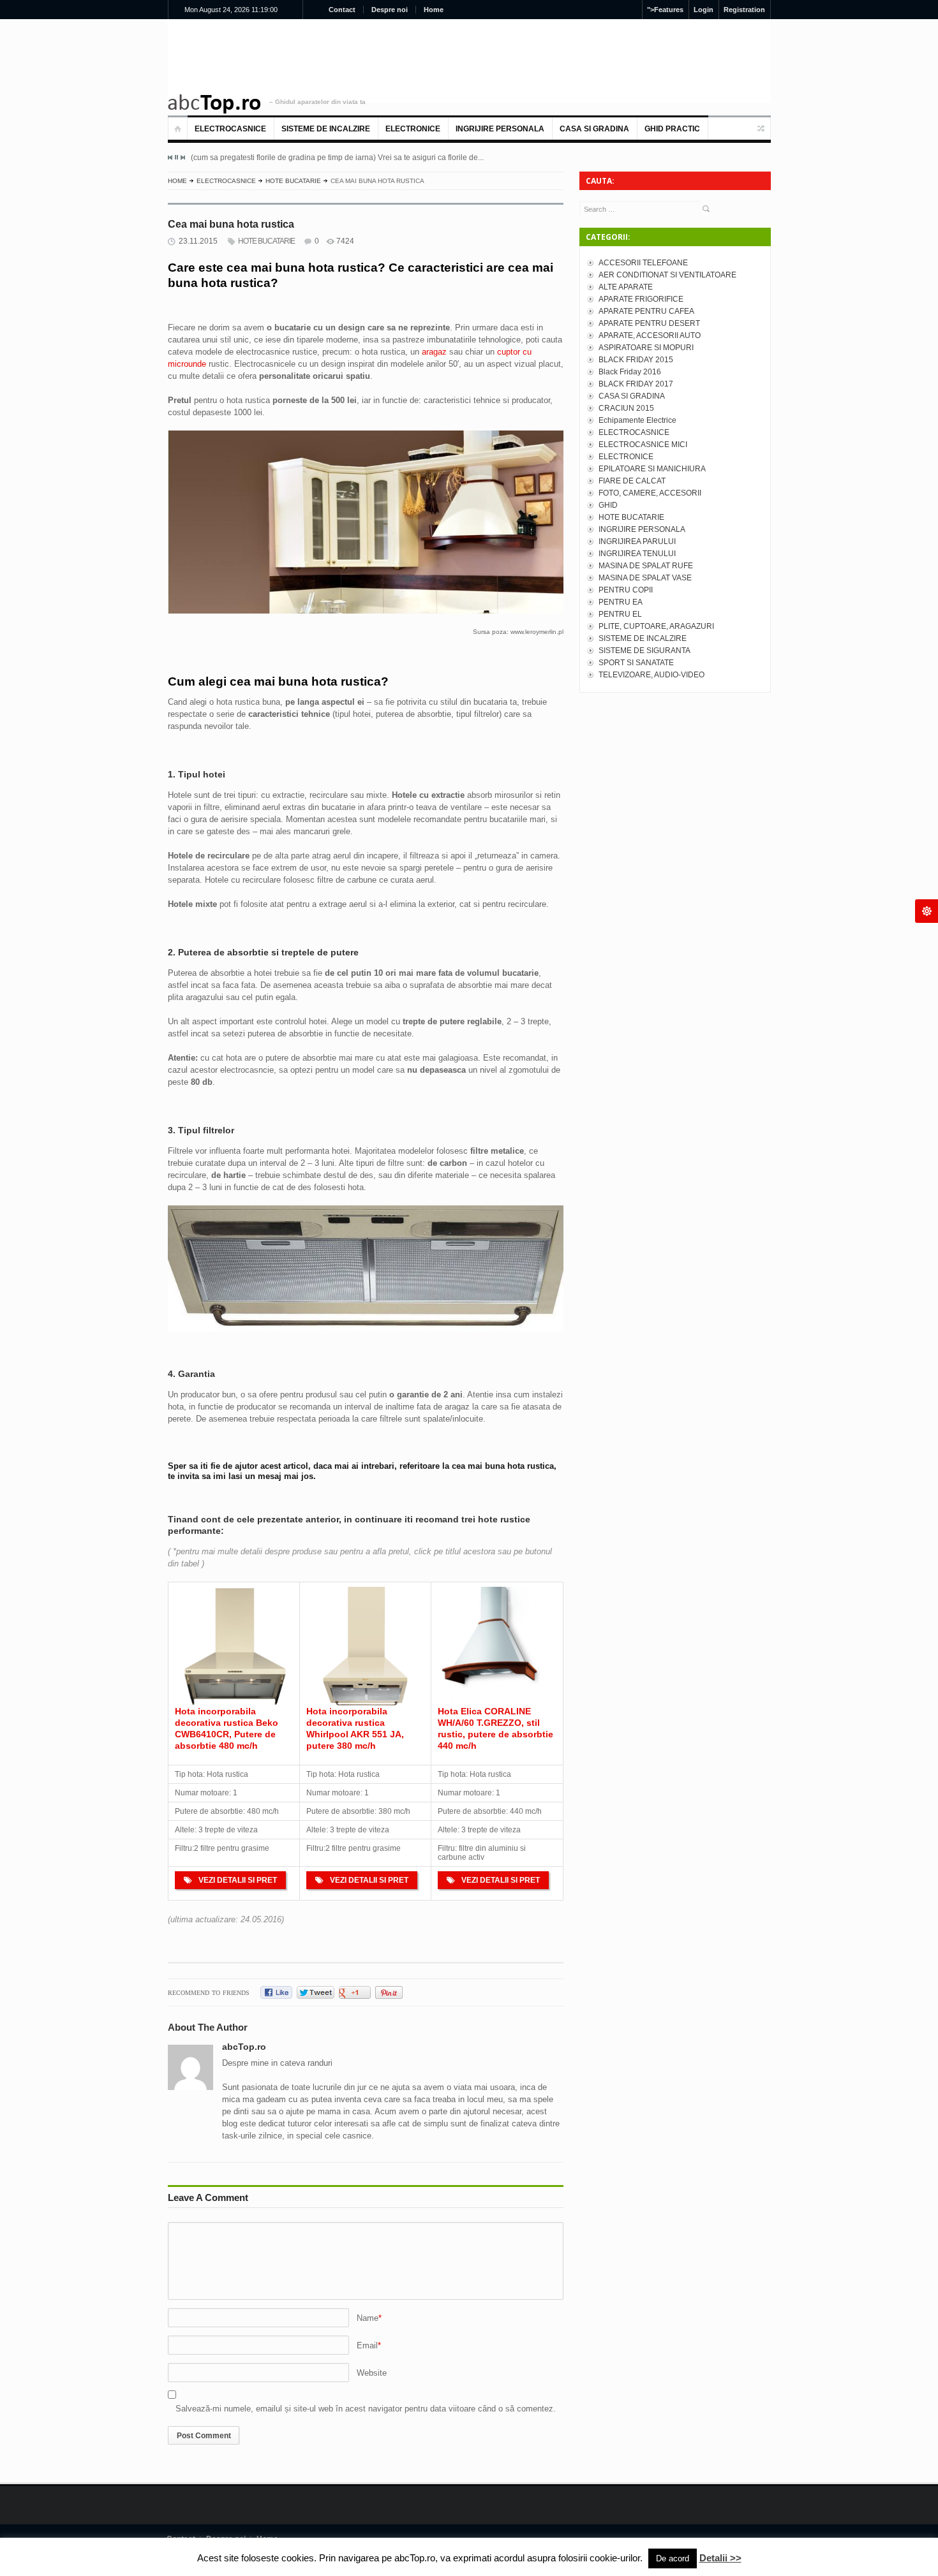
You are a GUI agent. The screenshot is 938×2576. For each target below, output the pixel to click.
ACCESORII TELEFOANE (643, 263)
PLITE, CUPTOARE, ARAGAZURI (656, 626)
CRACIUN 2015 (626, 408)
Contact (342, 10)
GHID (608, 505)
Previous (170, 158)
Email (367, 2345)
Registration (744, 10)
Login (703, 10)
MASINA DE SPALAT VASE (645, 578)
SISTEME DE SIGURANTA (644, 651)
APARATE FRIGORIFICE (641, 299)
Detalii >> (720, 2558)
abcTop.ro (244, 2047)
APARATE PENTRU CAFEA (646, 311)
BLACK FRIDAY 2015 (636, 360)
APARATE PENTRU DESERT (649, 323)
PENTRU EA (621, 602)
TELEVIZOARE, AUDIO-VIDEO (651, 675)
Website (372, 2373)
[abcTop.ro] (214, 104)
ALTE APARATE (626, 287)
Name (368, 2318)
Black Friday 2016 (630, 372)
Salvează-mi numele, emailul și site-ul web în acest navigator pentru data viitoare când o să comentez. (366, 2409)
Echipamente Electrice (637, 420)
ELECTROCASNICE (230, 129)
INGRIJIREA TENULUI (637, 554)
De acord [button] (673, 2558)
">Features (665, 10)
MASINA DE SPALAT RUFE (646, 566)
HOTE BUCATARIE (293, 181)
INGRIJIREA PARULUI (637, 541)
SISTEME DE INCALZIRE (326, 129)
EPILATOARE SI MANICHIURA (652, 469)
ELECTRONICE (413, 129)
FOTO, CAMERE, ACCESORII (650, 493)
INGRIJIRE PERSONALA (500, 129)
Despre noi (390, 10)
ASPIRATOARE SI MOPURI (646, 348)
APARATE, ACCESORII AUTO (650, 335)
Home (434, 10)
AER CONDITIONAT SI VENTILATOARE (667, 275)
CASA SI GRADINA (594, 129)
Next (182, 158)
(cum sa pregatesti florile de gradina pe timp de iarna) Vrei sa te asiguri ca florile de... (337, 158)
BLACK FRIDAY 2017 (636, 384)
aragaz (435, 352)
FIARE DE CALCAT (632, 481)
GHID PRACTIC (672, 129)
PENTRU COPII (626, 590)
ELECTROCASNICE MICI (643, 445)
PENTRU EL (620, 614)
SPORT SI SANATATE (636, 663)
